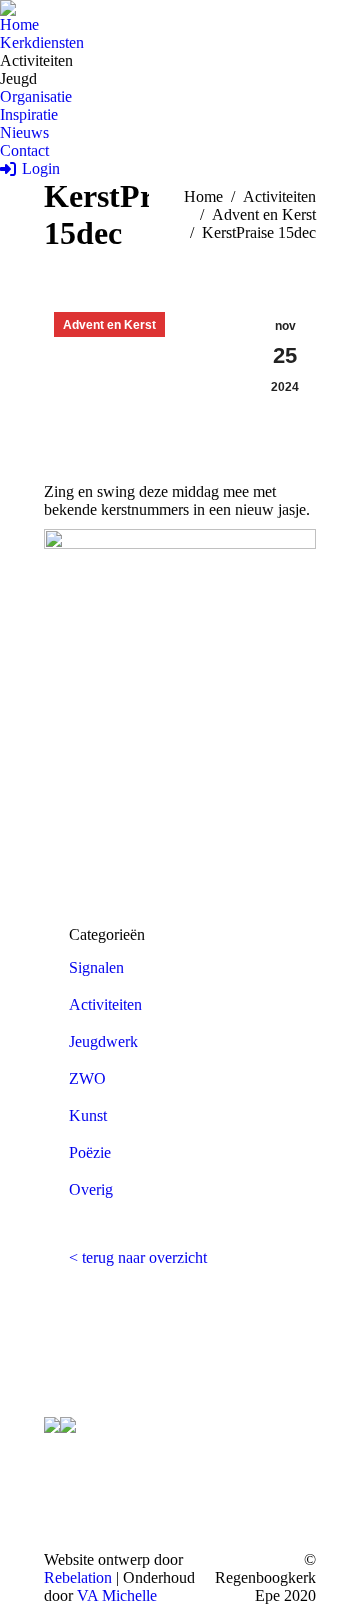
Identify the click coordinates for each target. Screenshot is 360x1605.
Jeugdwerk (103, 1041)
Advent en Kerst (109, 325)
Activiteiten (105, 1004)
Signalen (96, 967)
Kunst (88, 1115)
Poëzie (90, 1152)
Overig (91, 1189)
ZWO (87, 1078)
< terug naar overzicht (138, 1257)
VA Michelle (117, 1595)
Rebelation (78, 1577)
